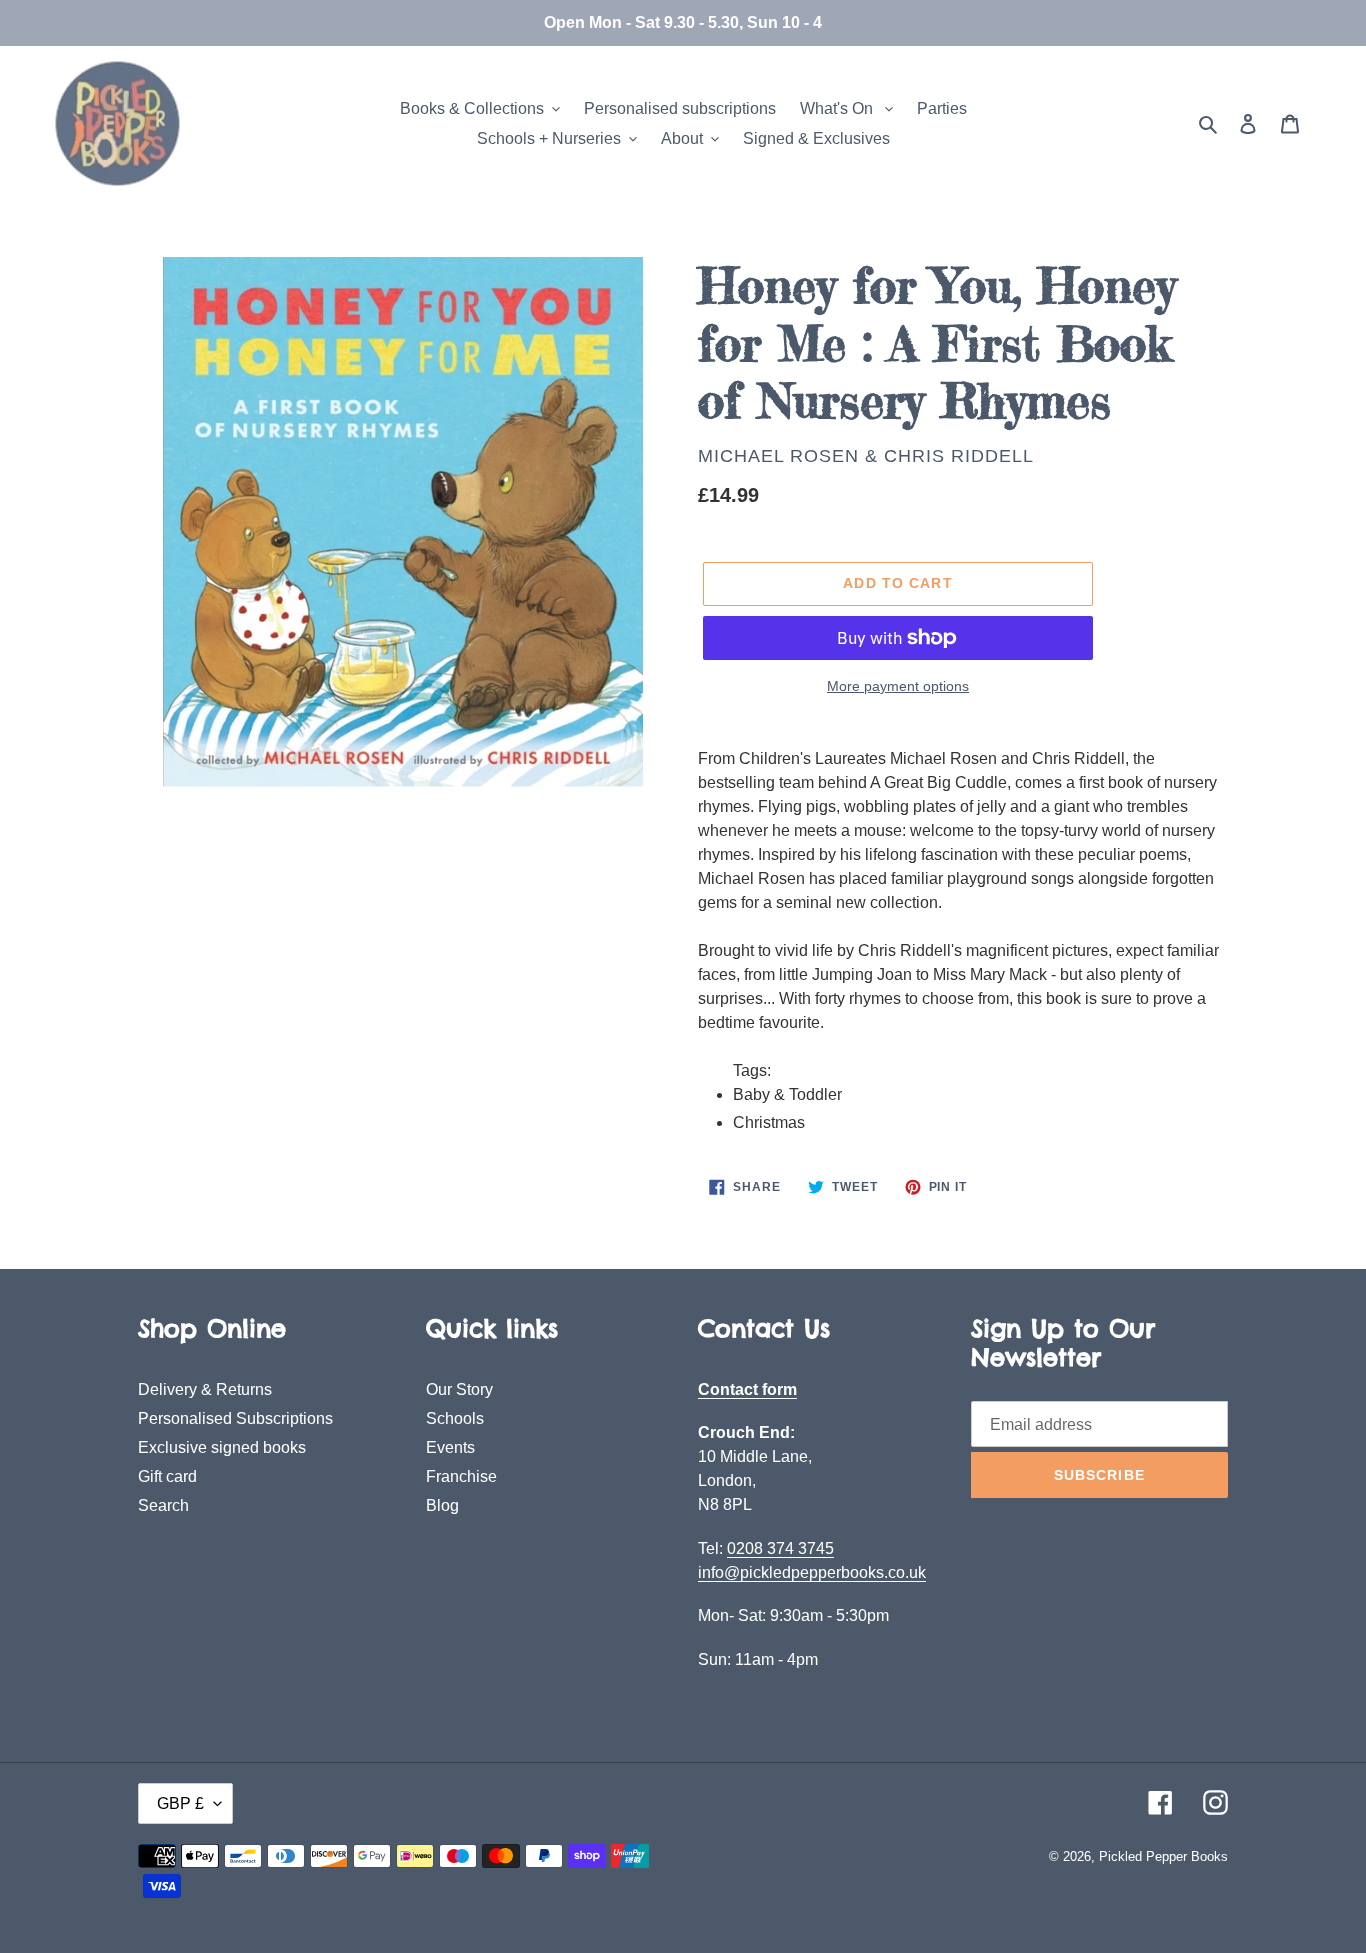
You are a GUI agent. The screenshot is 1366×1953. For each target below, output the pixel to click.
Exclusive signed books (222, 1447)
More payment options (898, 686)
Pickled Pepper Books (1163, 1856)
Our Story (459, 1389)
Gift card (167, 1476)
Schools (455, 1418)
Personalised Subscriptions (235, 1418)
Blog (442, 1505)
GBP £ (180, 1803)
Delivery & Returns (205, 1389)
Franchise (461, 1476)
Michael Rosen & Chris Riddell (866, 456)
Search (163, 1505)
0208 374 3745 (780, 1548)
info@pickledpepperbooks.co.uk (812, 1572)
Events (450, 1447)
